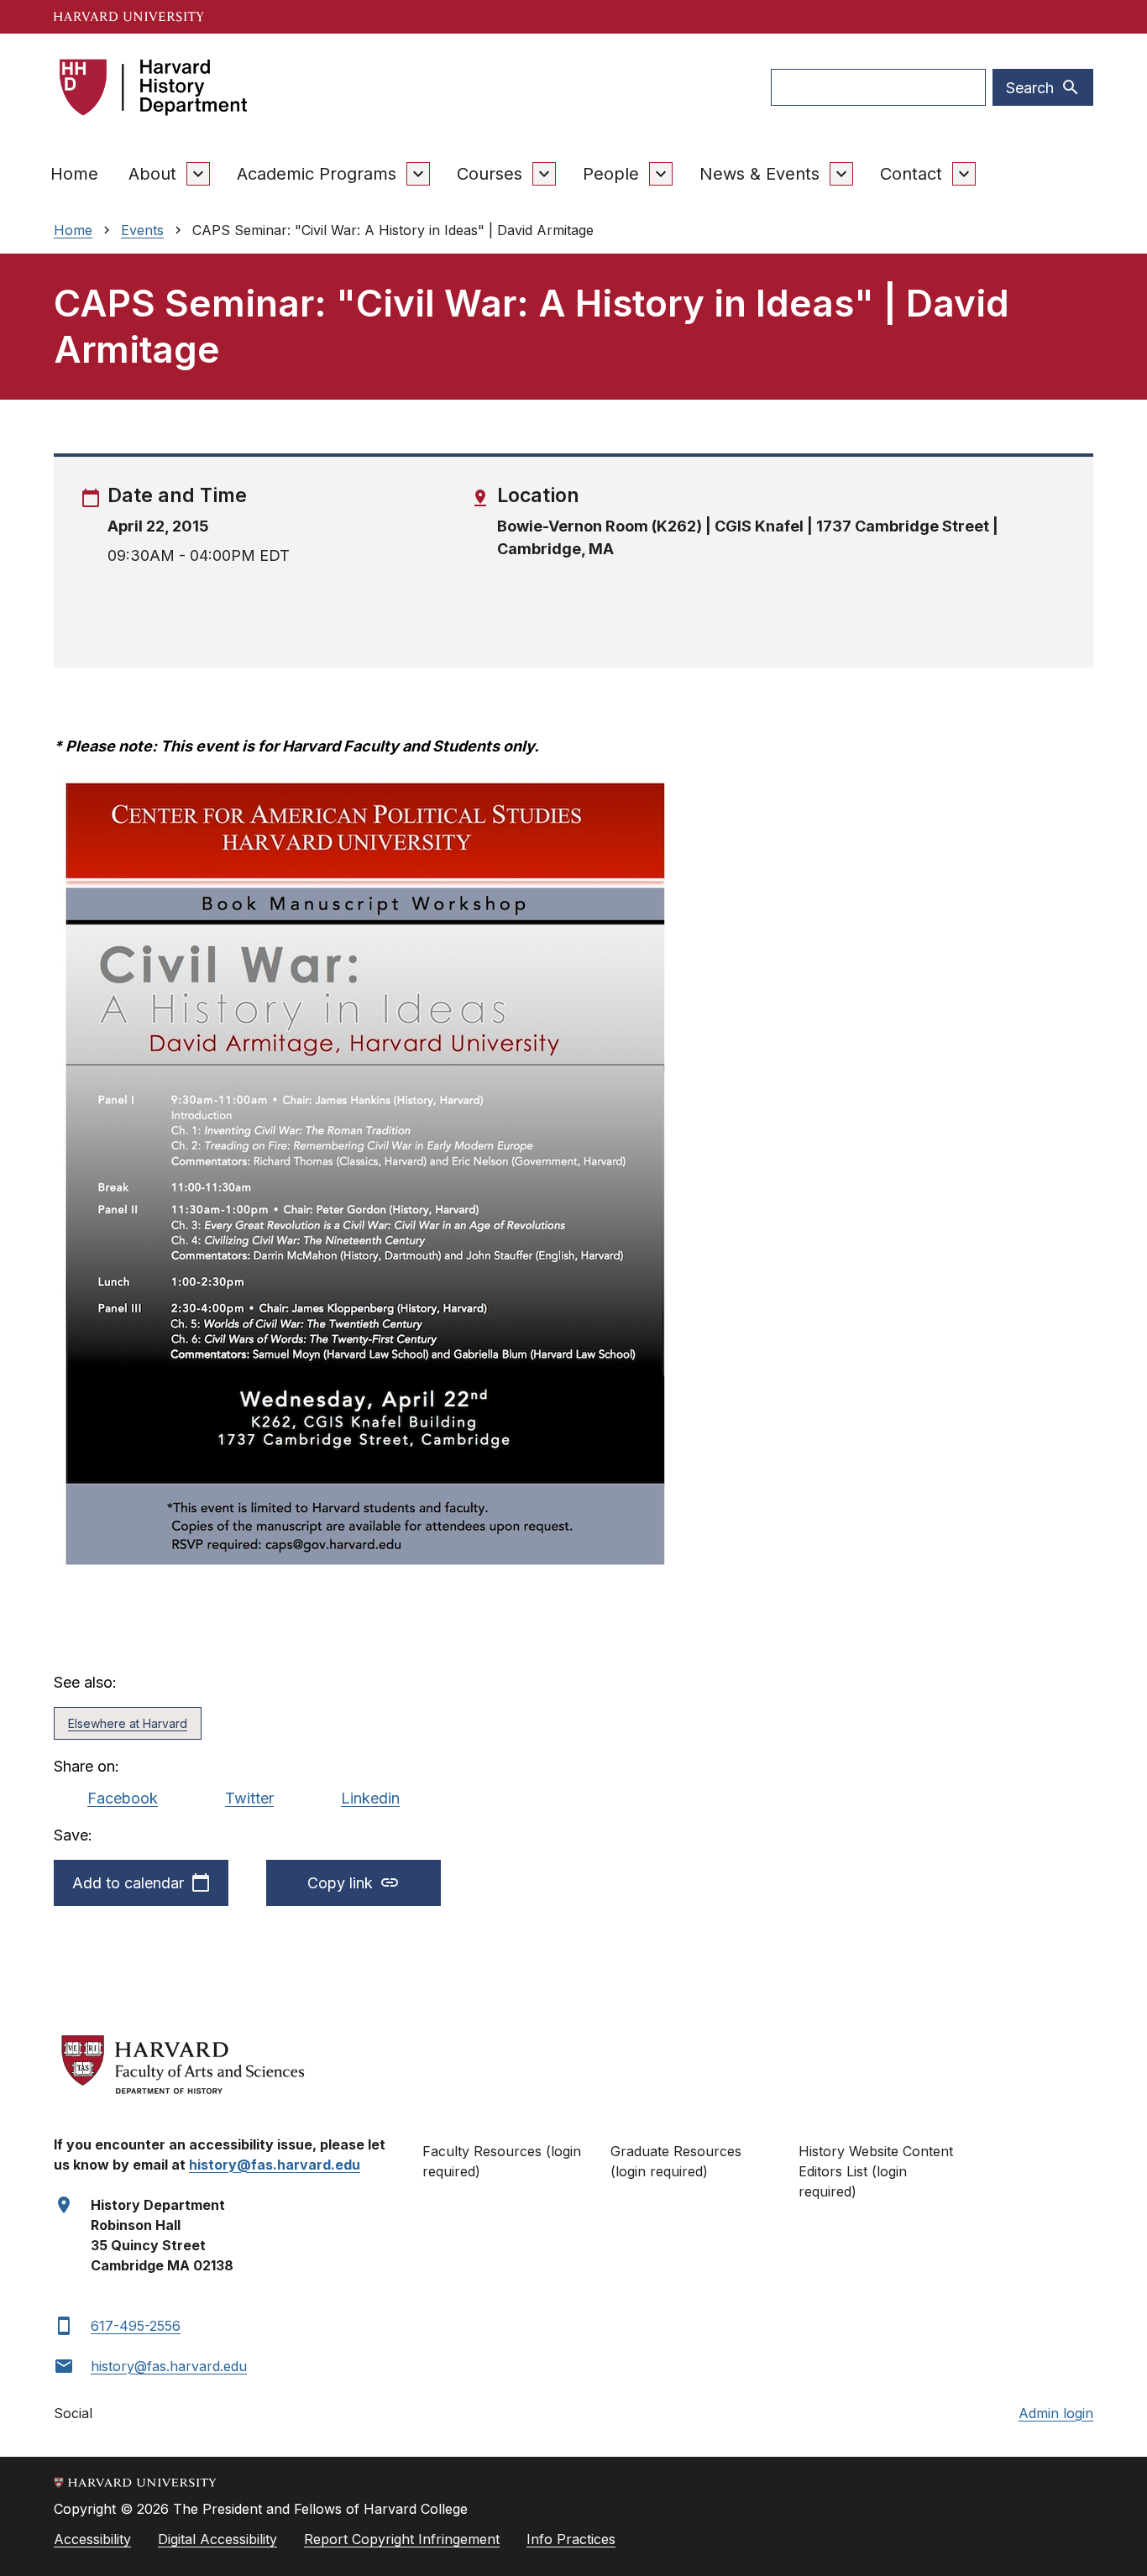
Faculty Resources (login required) (502, 2161)
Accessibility (92, 2539)
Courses (490, 174)
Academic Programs (317, 174)
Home (74, 174)
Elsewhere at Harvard (128, 1723)
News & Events (759, 174)
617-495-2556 (136, 2326)
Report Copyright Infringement (402, 2539)
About (152, 174)
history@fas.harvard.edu (169, 2366)
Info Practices (571, 2539)
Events (142, 230)
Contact (911, 174)
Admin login (1056, 2413)
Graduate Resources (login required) (676, 2161)
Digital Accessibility (217, 2539)
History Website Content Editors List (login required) (876, 2171)
